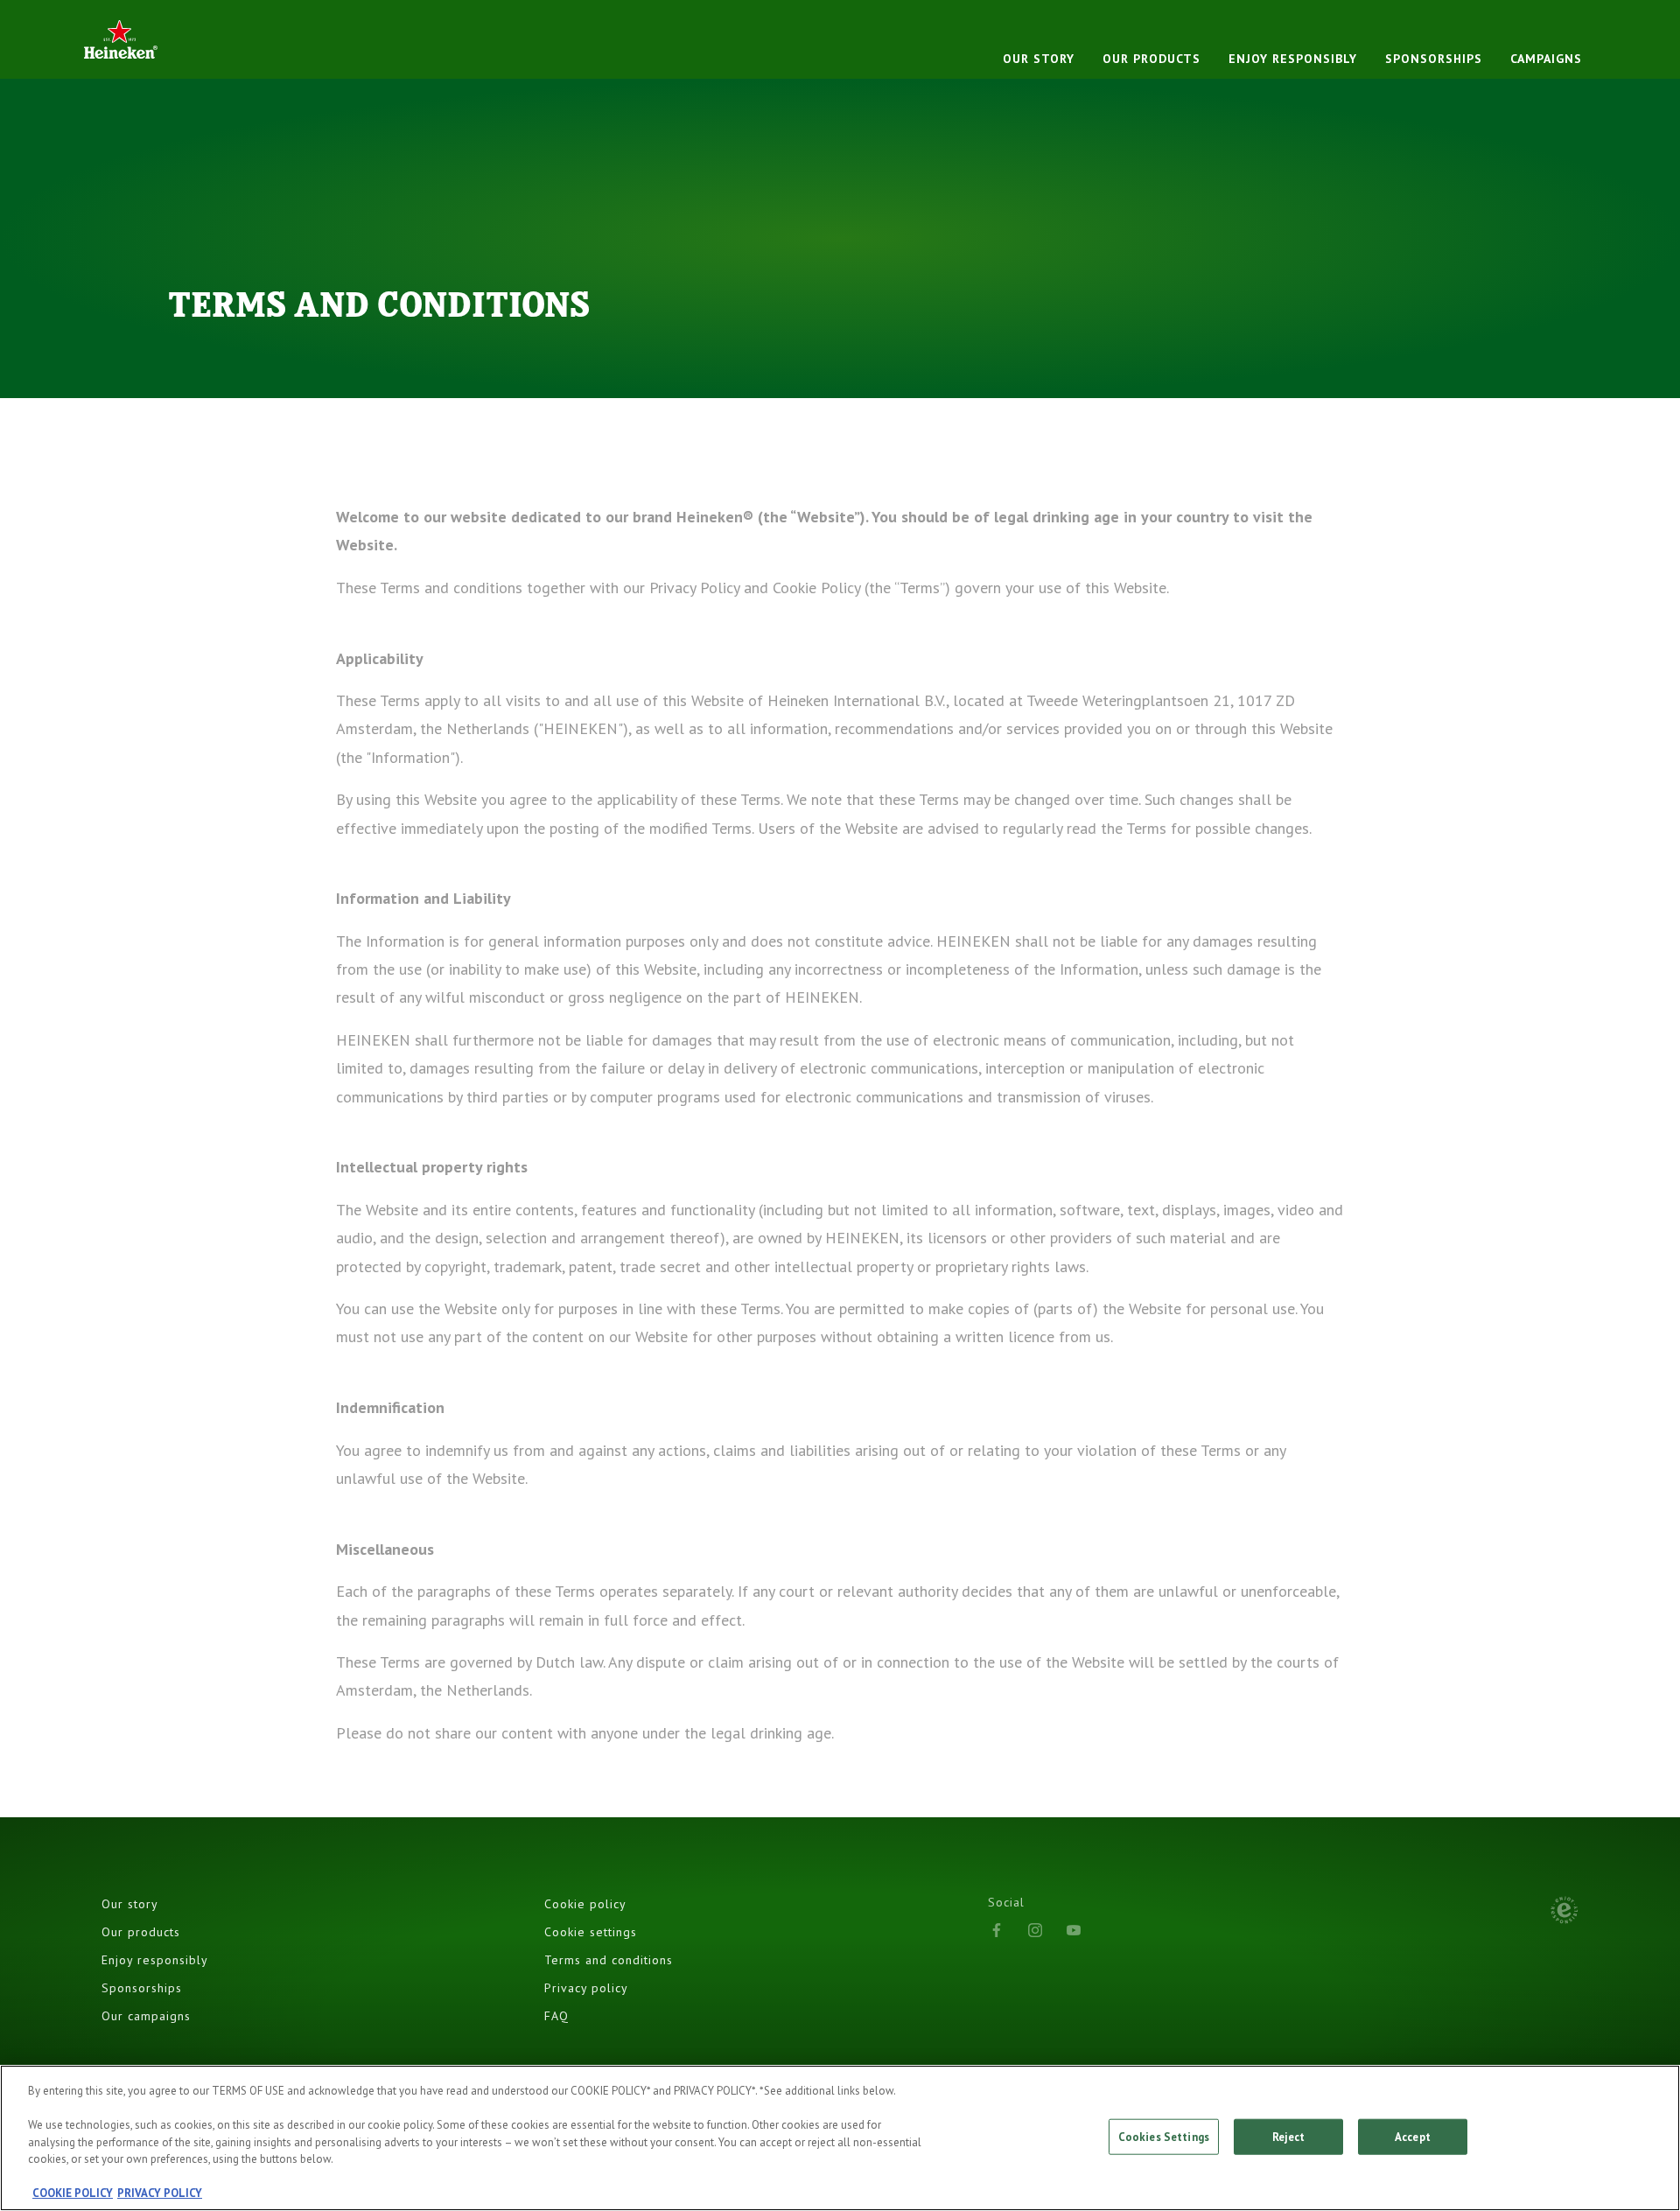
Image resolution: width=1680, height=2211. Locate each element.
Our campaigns (146, 2016)
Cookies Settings (1164, 2136)
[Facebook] (997, 1930)
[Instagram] (1035, 1930)
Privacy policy (586, 1988)
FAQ (556, 2016)
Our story (1039, 59)
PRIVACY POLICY (160, 2193)
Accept (1413, 2136)
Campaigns (1546, 59)
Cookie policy (585, 1904)
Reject (1289, 2136)
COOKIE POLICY (73, 2193)
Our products (1151, 59)
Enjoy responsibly (1293, 59)
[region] (840, 2138)
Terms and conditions (609, 1960)
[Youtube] (1074, 1930)
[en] (121, 39)
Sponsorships (1434, 59)
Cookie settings (591, 1932)
